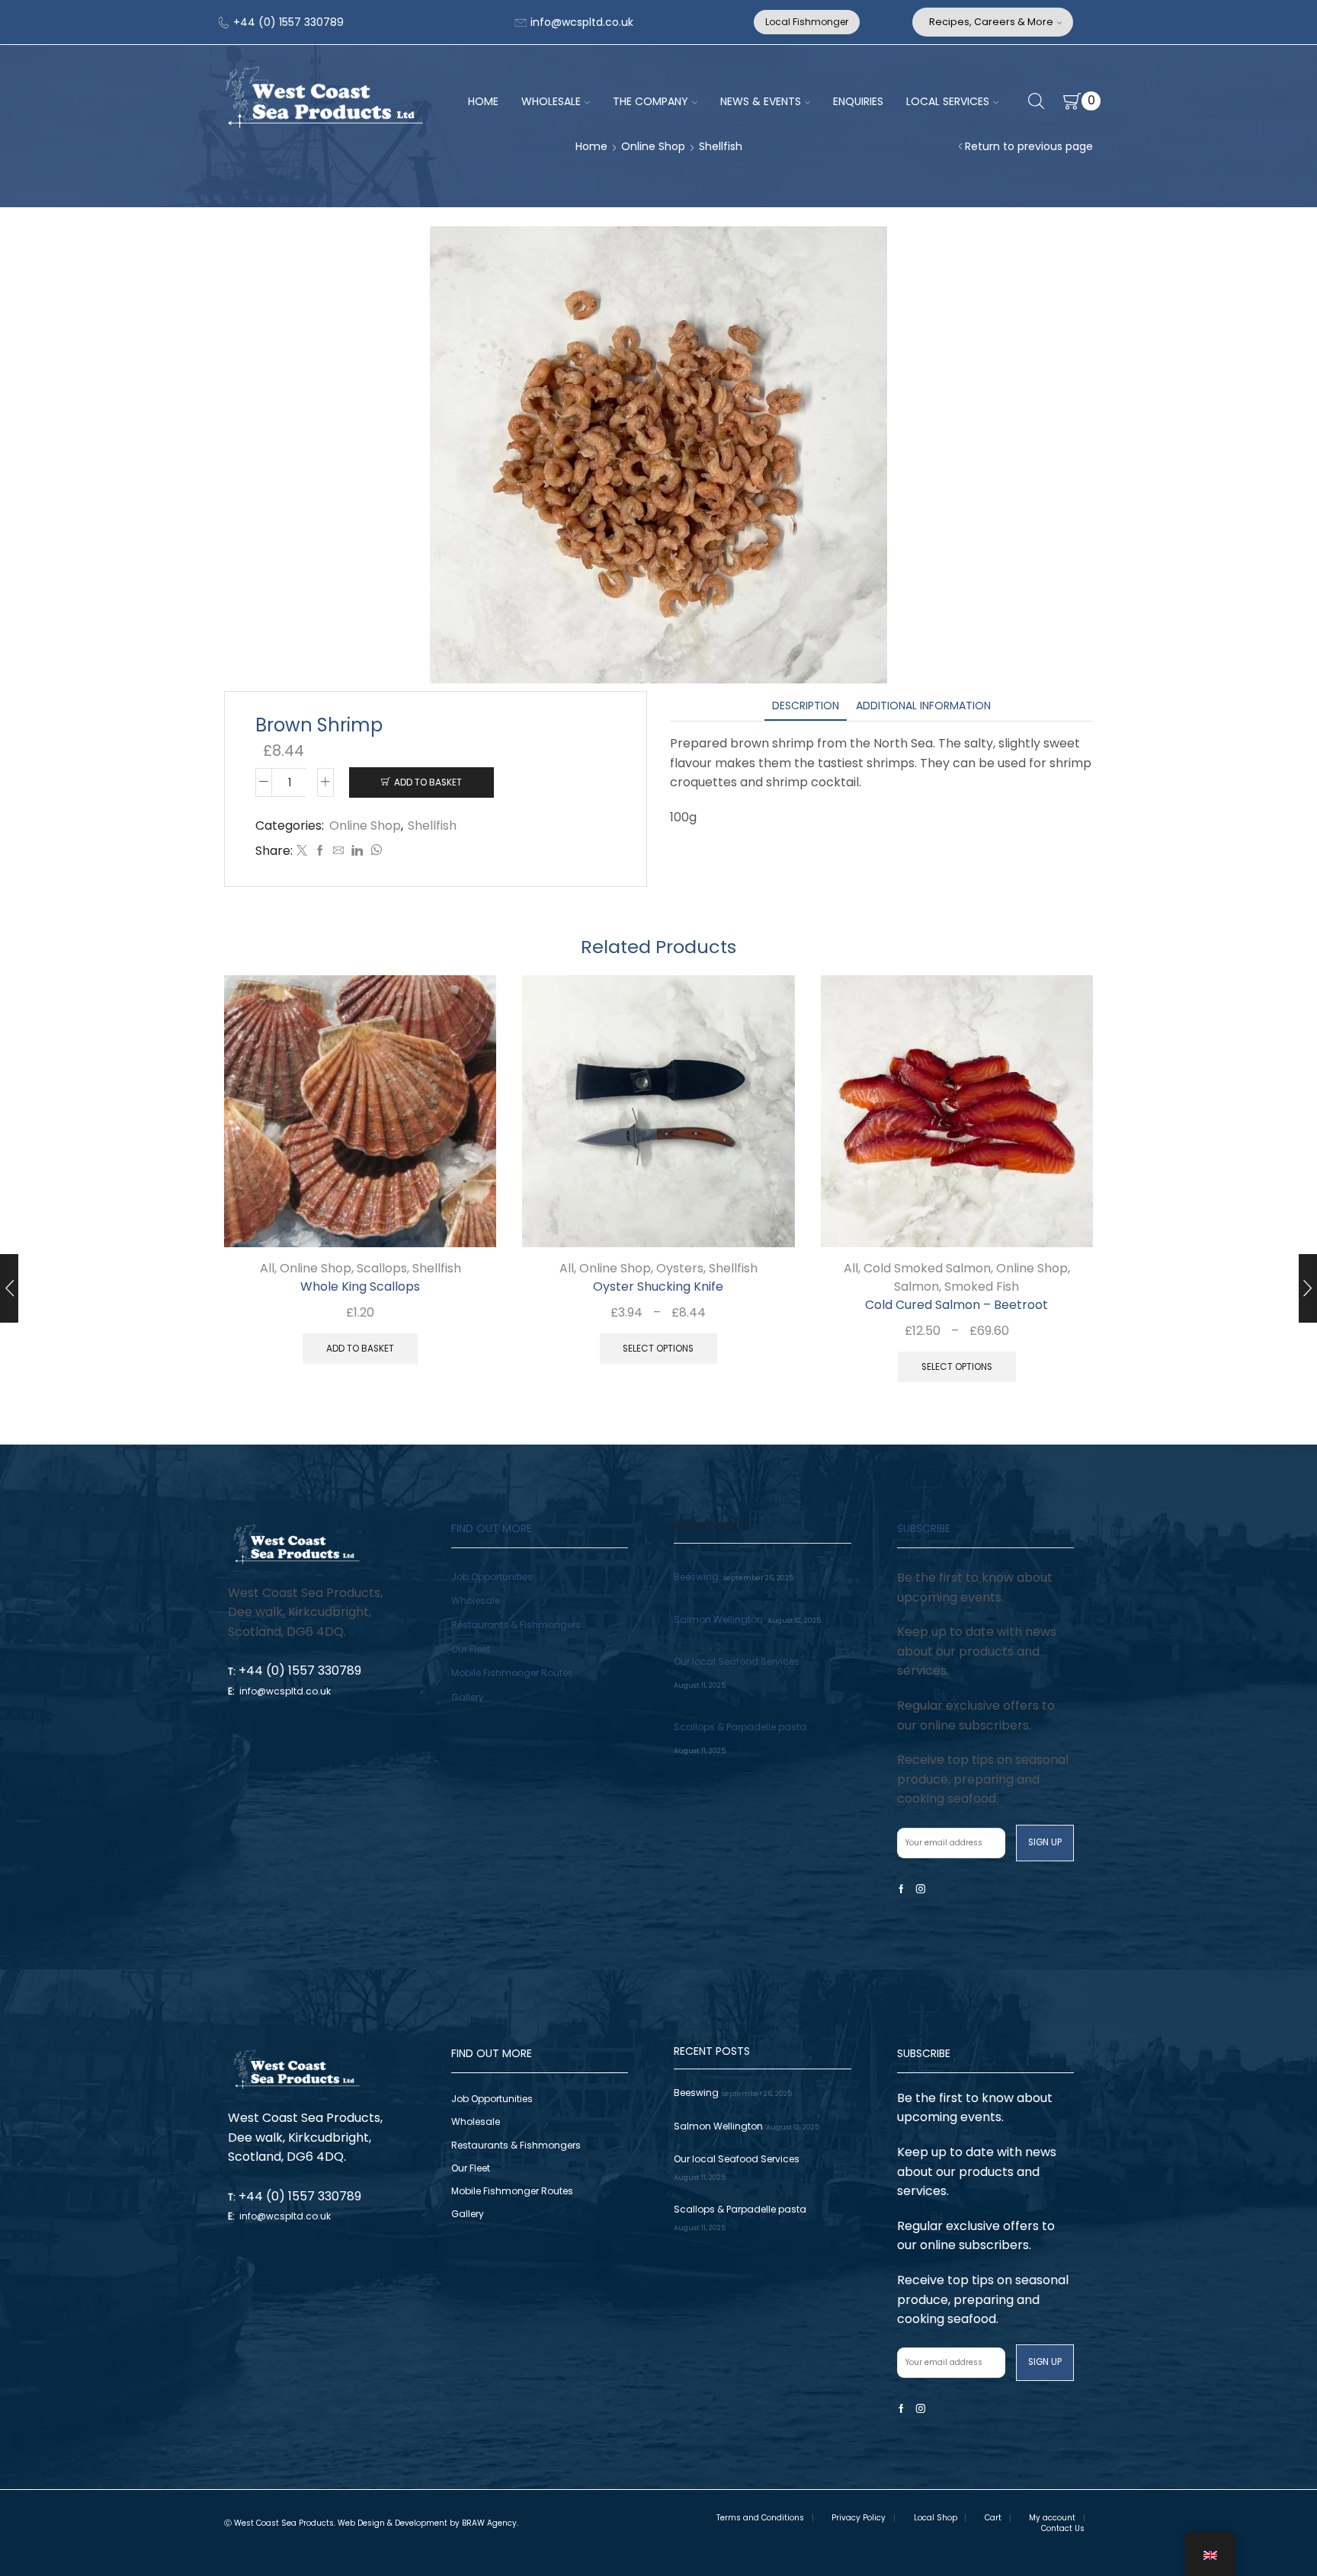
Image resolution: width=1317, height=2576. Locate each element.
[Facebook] (320, 851)
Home (591, 146)
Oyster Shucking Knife (658, 1286)
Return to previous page (1029, 146)
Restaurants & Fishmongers (516, 1625)
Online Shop (653, 146)
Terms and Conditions (760, 2518)
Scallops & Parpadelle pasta (740, 1727)
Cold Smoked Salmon (927, 1268)
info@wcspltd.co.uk (580, 22)
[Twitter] (302, 851)
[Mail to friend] (338, 851)
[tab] (806, 706)
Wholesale (476, 1600)
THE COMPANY (650, 101)
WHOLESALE (551, 101)
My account (1052, 2518)
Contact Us (1063, 2529)
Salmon (916, 1286)
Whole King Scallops (360, 1286)
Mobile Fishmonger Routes (512, 1673)
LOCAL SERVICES (948, 101)
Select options (766, 1216)
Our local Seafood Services (737, 1661)
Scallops (382, 1268)
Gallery (468, 1697)
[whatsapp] (374, 851)
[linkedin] (357, 851)
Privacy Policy (859, 2518)
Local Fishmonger (807, 22)
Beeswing (696, 1577)
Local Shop (936, 2518)
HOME (483, 101)
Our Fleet (471, 1649)
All (267, 1268)
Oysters (680, 1268)
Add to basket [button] (468, 1216)
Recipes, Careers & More (991, 22)
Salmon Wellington (718, 1619)
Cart (993, 2518)
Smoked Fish (982, 1286)
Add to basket (428, 782)
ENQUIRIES (858, 101)
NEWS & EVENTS (761, 101)
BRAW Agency (489, 2523)
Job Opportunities (492, 1577)
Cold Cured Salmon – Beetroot (957, 1305)
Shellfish (721, 146)
